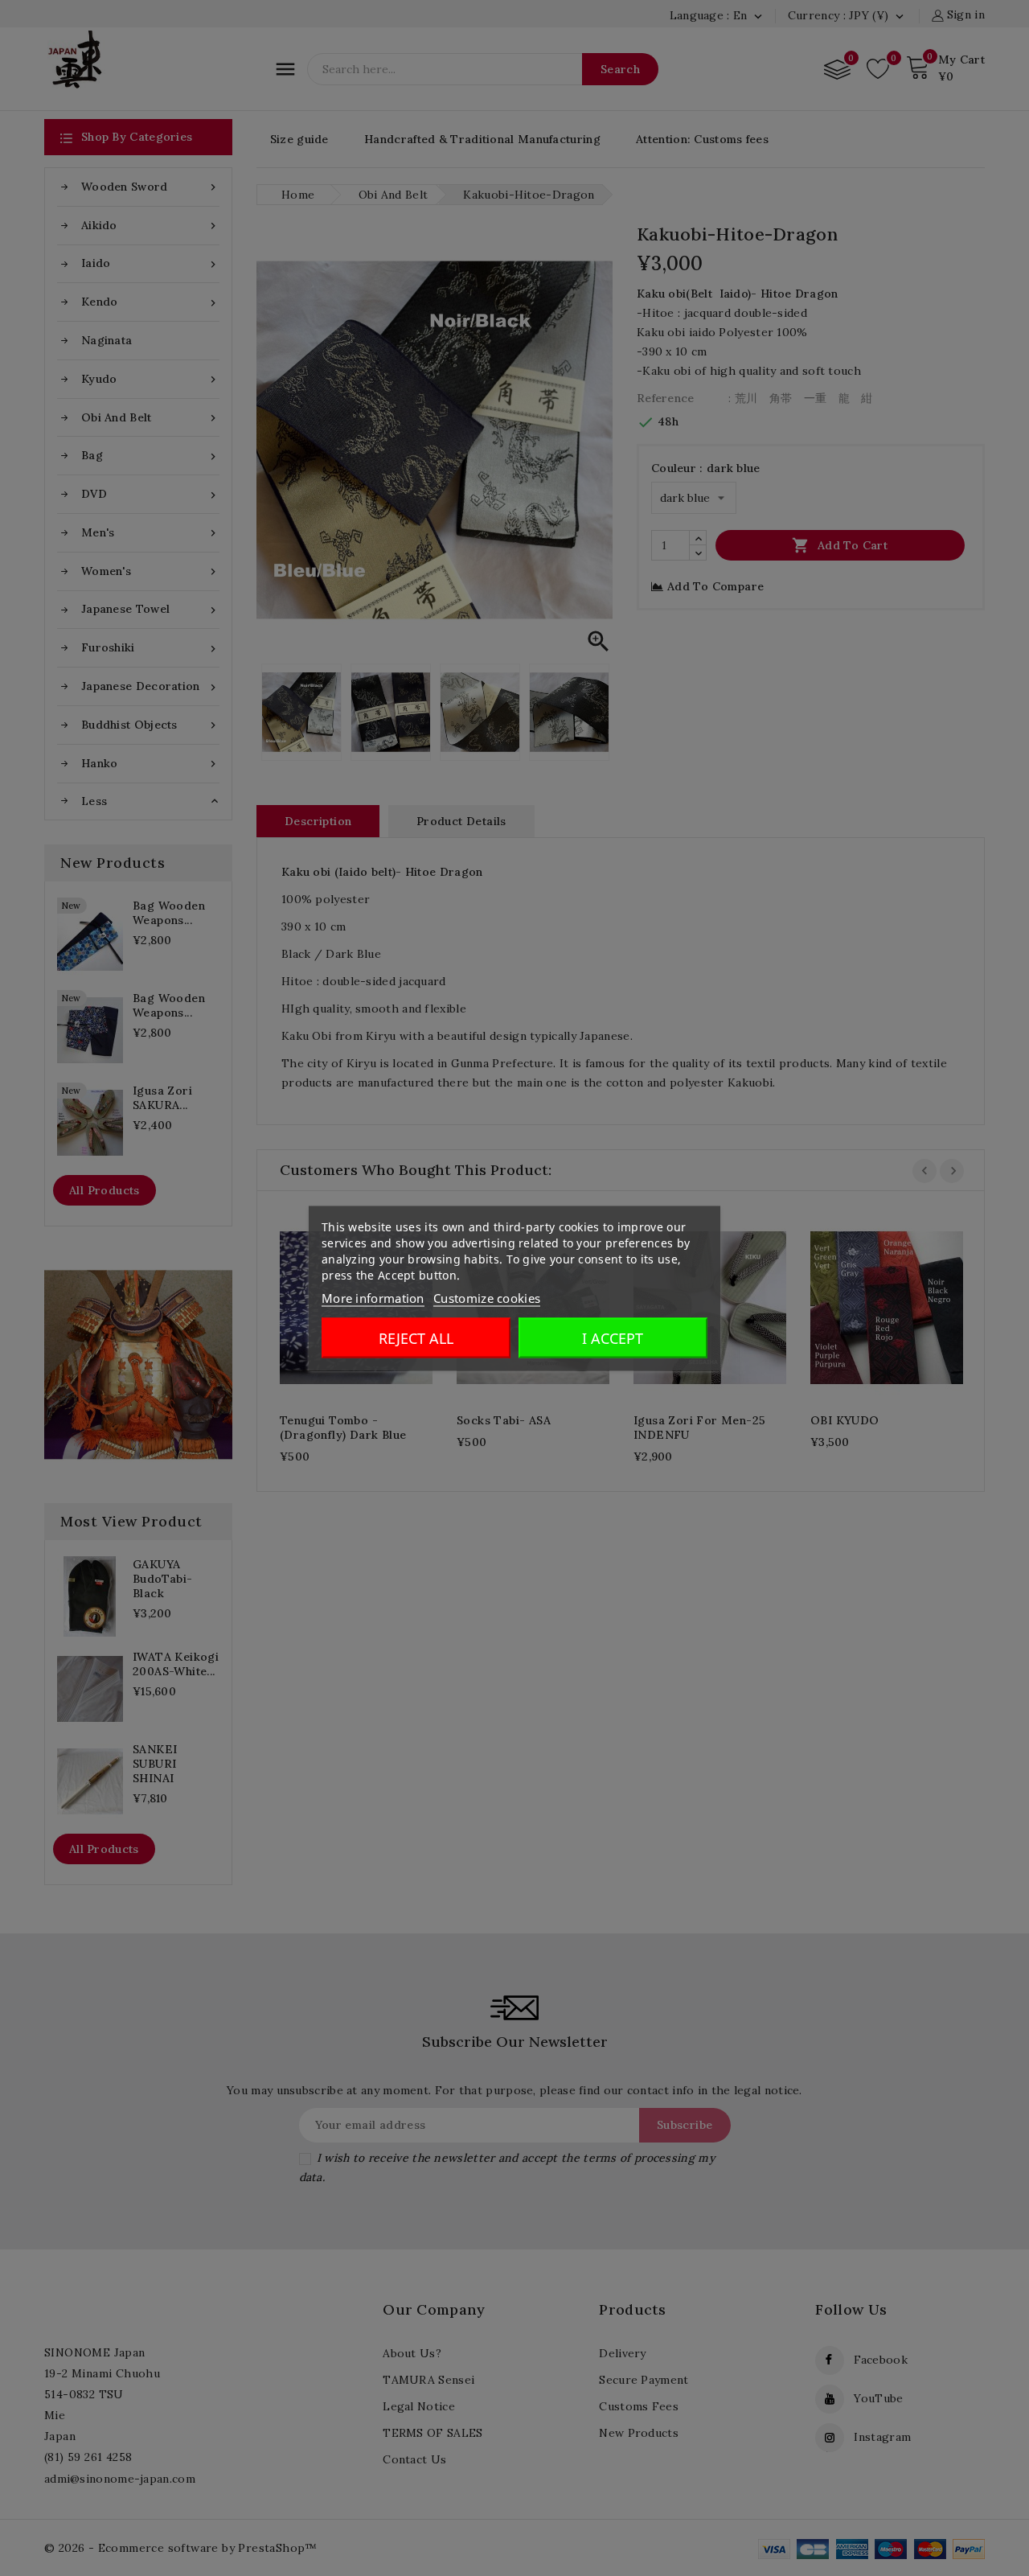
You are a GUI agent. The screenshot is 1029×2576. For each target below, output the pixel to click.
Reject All (416, 1337)
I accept (613, 1337)
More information (373, 1297)
